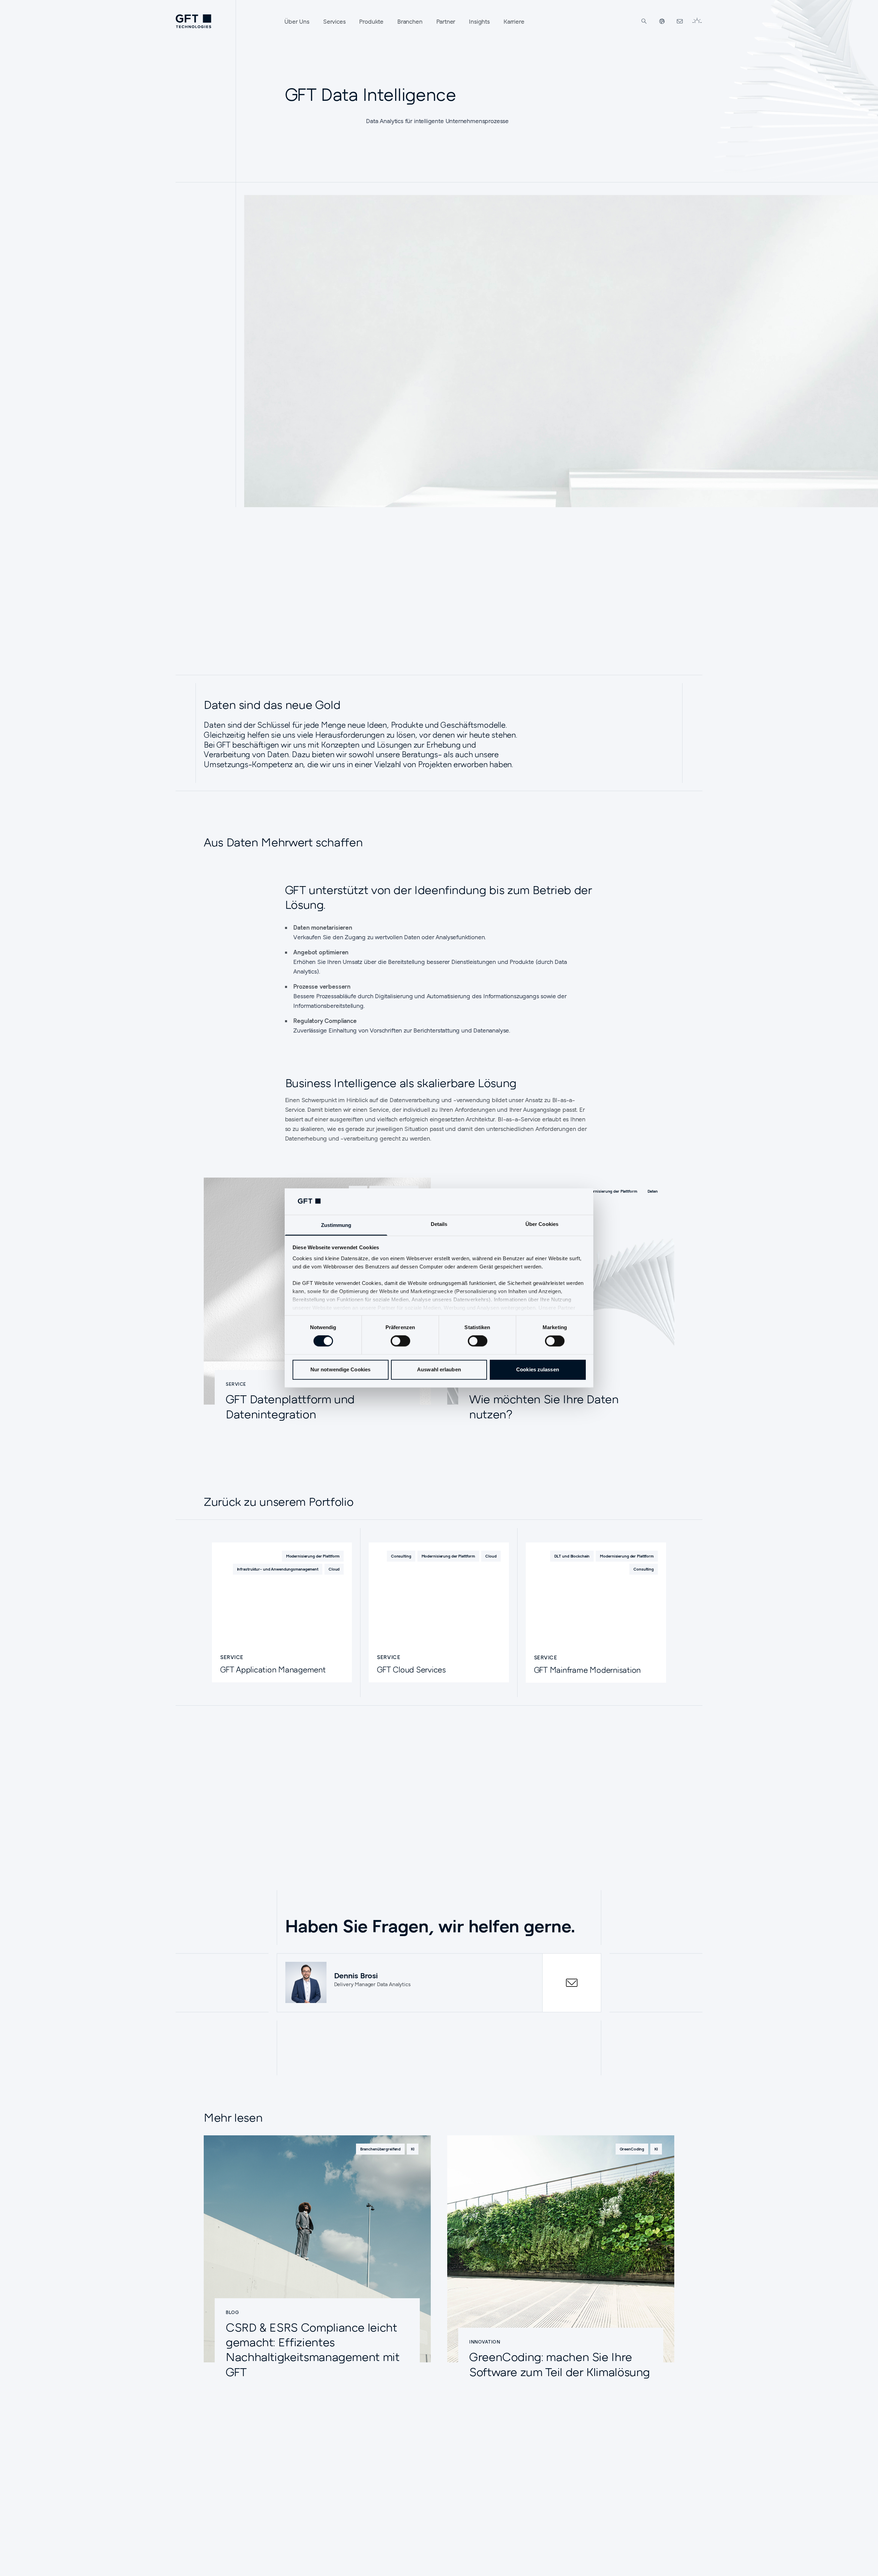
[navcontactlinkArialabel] (680, 21)
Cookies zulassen (538, 1369)
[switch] (400, 1341)
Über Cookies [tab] (542, 1224)
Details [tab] (439, 1224)
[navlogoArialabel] (193, 21)
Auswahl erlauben (439, 1369)
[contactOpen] (572, 1983)
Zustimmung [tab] (336, 1225)
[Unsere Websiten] (662, 21)
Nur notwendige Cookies (340, 1369)
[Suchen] (644, 21)
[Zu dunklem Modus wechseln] (697, 21)
